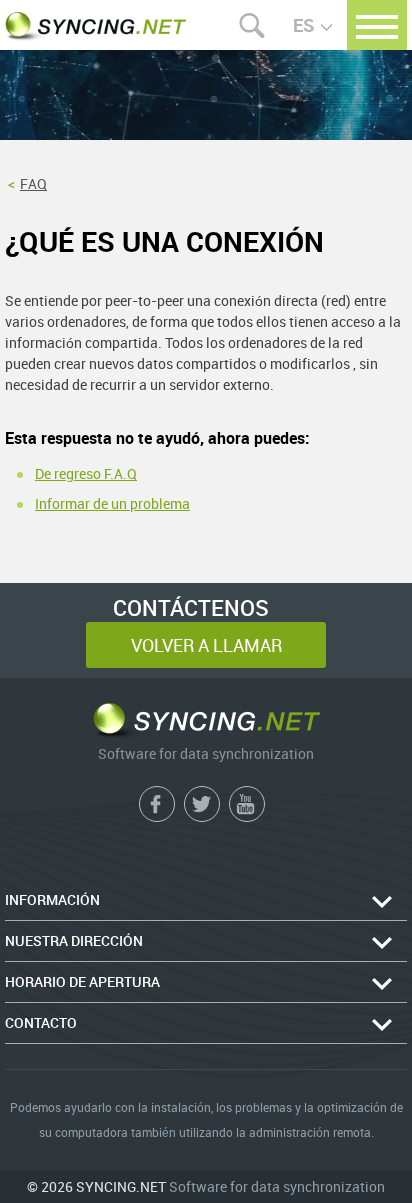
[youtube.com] (247, 804)
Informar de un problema (112, 504)
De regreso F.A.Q (86, 474)
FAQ (33, 183)
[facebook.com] (157, 804)
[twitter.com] (202, 804)
